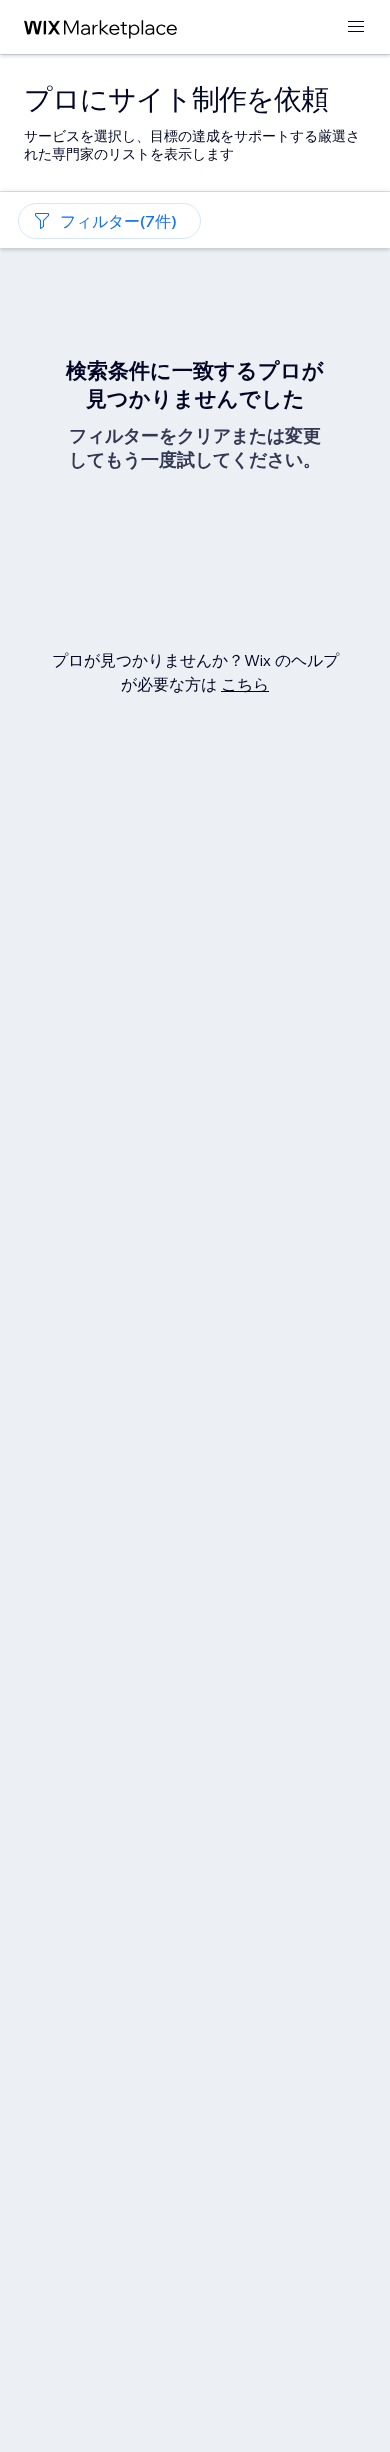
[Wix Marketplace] (101, 27)
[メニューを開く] (356, 27)
